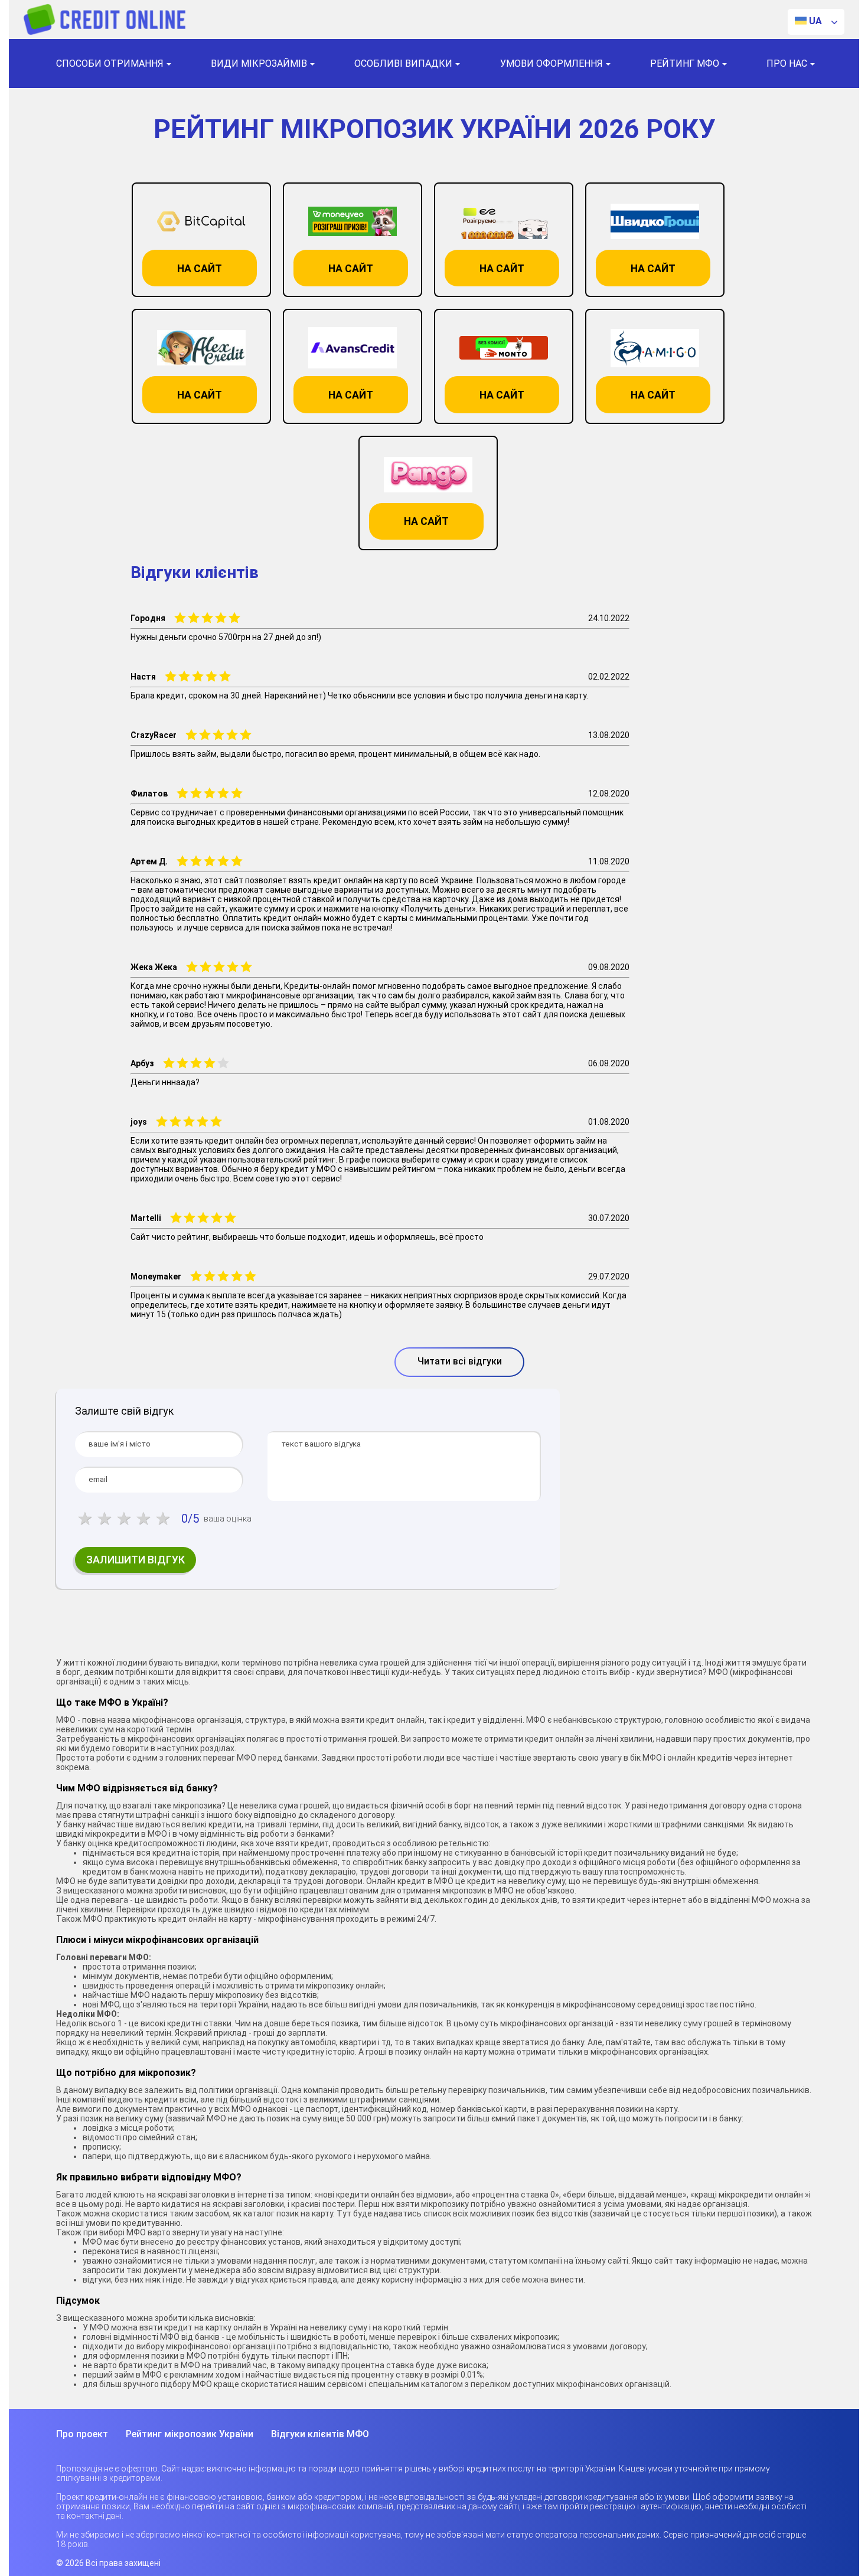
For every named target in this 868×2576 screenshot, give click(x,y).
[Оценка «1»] (85, 1519)
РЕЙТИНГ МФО (685, 63)
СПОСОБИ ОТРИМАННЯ (110, 63)
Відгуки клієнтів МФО (320, 2434)
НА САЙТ (200, 268)
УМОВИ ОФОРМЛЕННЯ (552, 63)
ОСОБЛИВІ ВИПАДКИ (403, 63)
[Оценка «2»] (104, 1519)
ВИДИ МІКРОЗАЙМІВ (259, 63)
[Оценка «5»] (163, 1519)
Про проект (82, 2434)
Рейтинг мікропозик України (190, 2434)
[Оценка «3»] (124, 1519)
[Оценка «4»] (143, 1519)
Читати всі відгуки (460, 1361)
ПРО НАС (787, 63)
